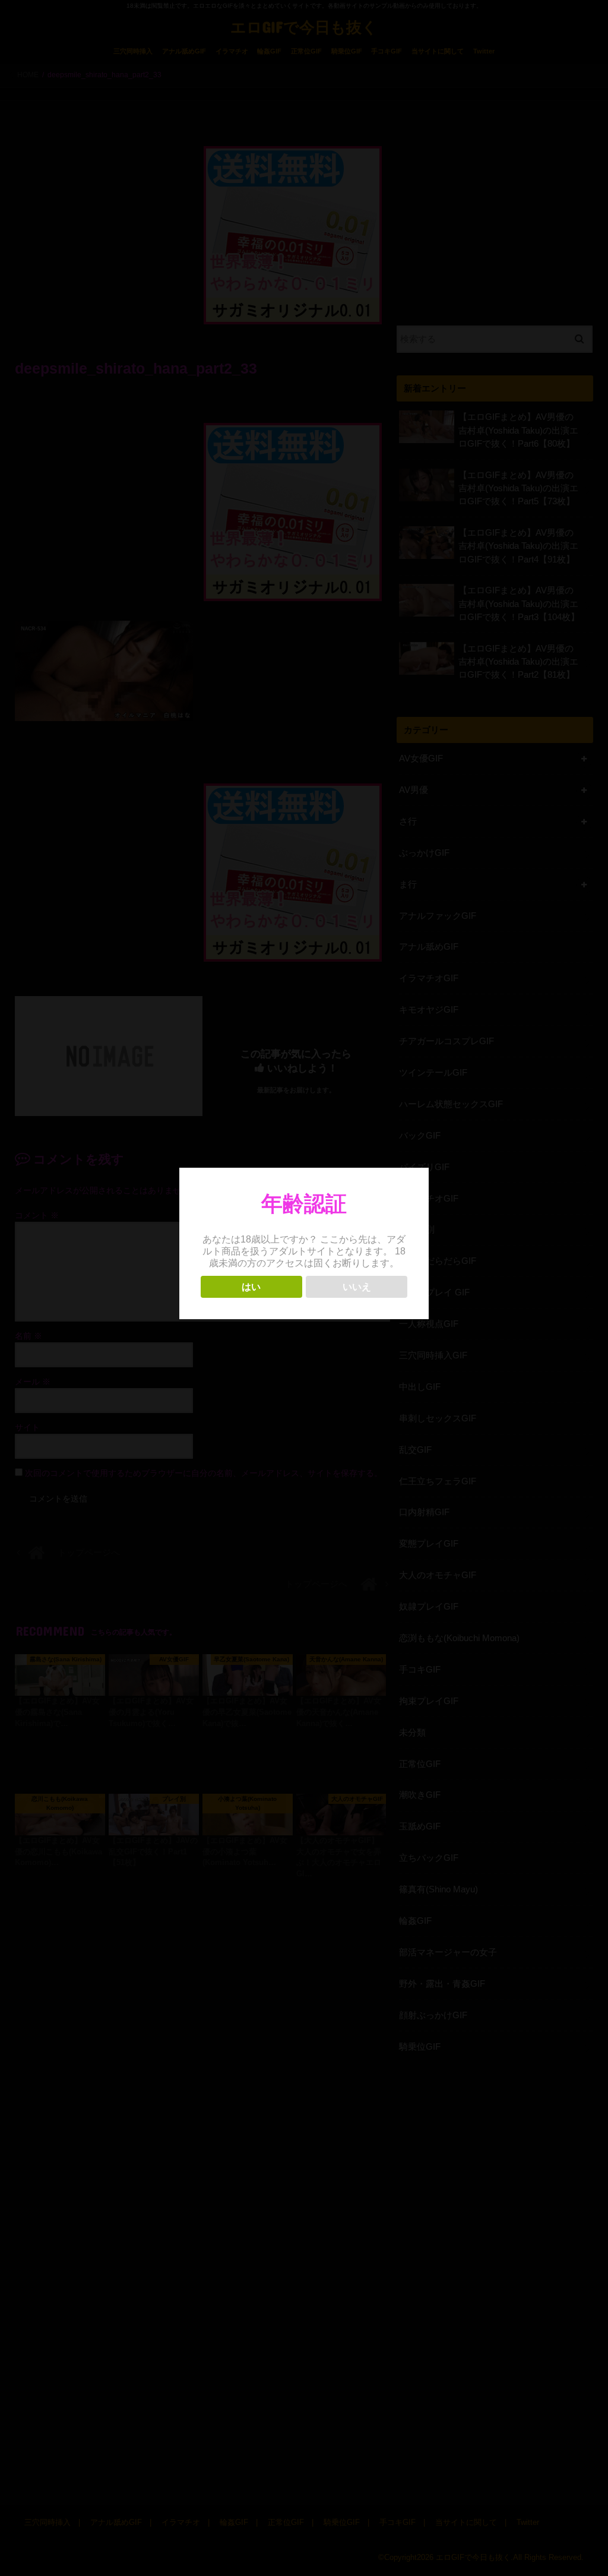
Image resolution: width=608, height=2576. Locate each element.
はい (251, 1287)
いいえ (357, 1287)
